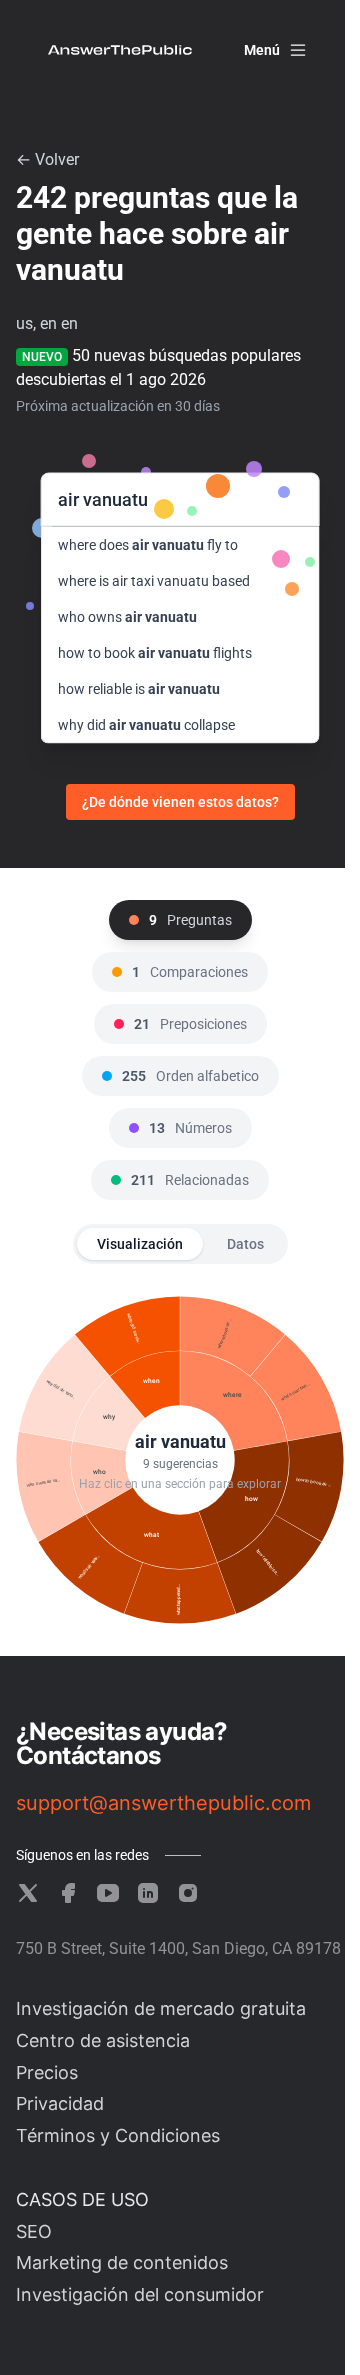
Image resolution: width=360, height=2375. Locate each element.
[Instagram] (188, 1893)
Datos (245, 1244)
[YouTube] (108, 1893)
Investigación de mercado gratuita (161, 2008)
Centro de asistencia (103, 2040)
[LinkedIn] (148, 1893)
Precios (47, 2072)
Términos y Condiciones (118, 2135)
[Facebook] (68, 1893)
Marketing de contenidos (122, 2262)
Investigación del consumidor (140, 2294)
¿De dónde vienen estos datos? (180, 802)
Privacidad (60, 2103)
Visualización (140, 1244)
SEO (34, 2231)
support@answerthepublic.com (163, 1803)
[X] (28, 1893)
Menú (262, 50)
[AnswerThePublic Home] (120, 50)
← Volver (47, 159)
